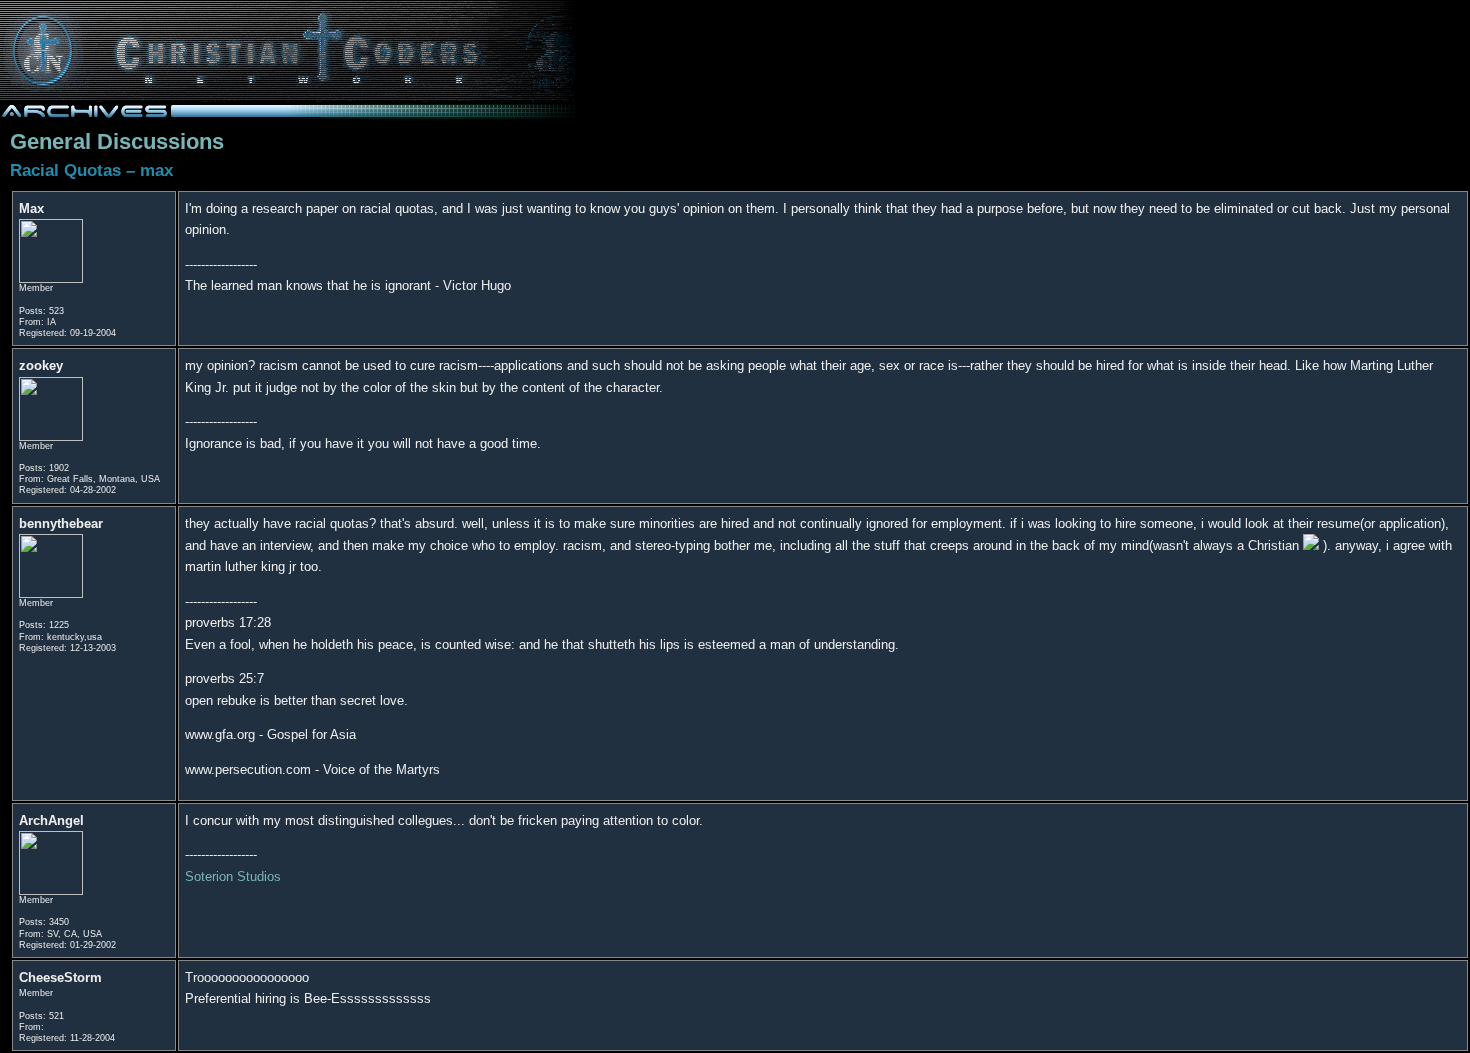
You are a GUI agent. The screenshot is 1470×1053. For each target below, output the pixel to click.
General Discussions (117, 141)
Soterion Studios (233, 876)
